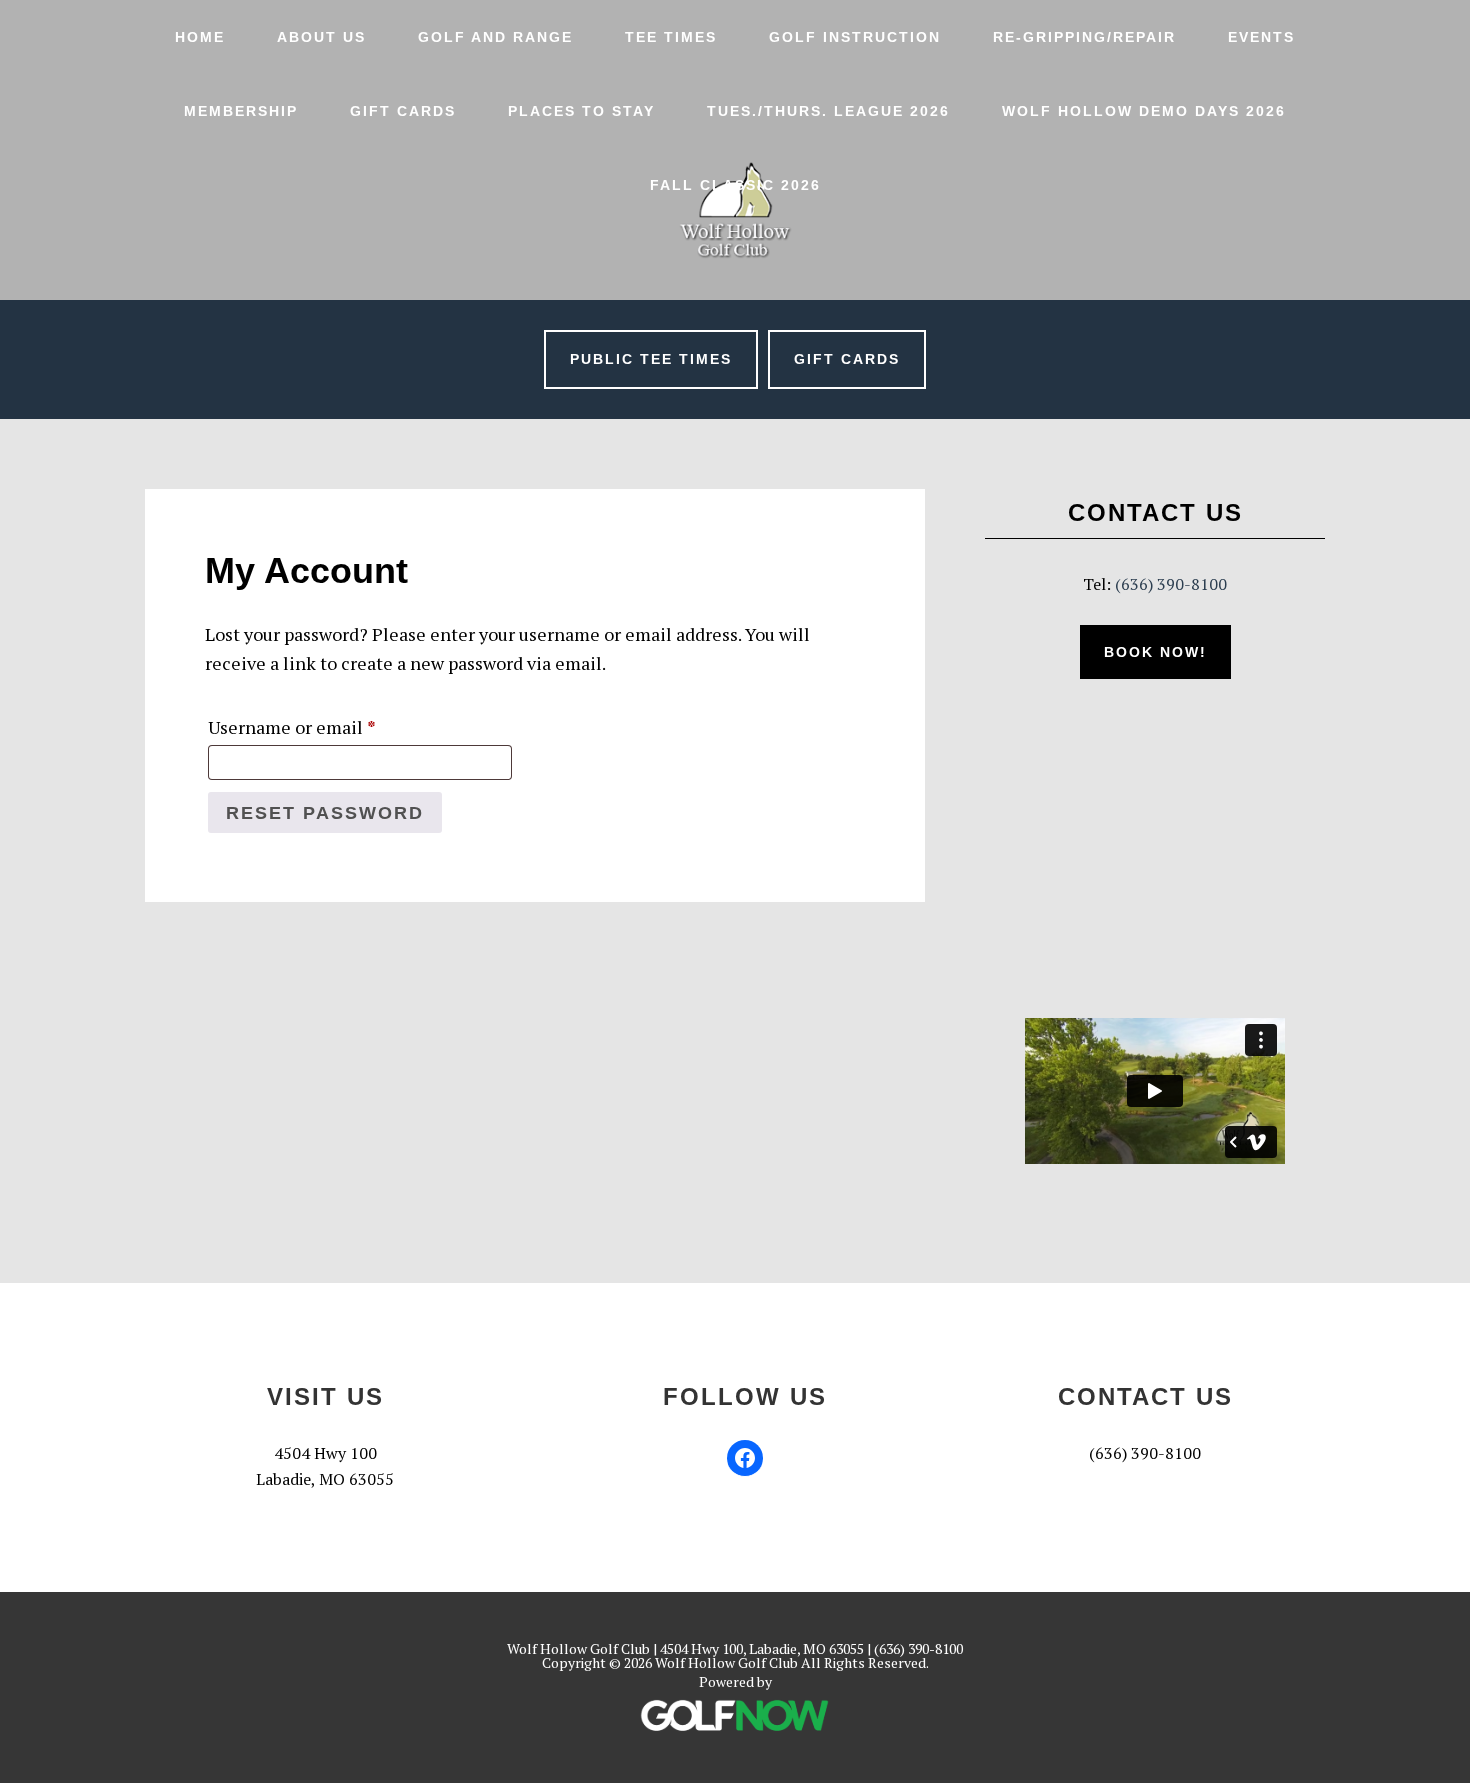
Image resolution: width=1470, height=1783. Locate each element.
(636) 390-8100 (1171, 584)
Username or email (329, 726)
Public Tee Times (651, 359)
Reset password (325, 813)
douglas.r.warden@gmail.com (1145, 1479)
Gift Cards (847, 359)
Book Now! (1155, 652)
